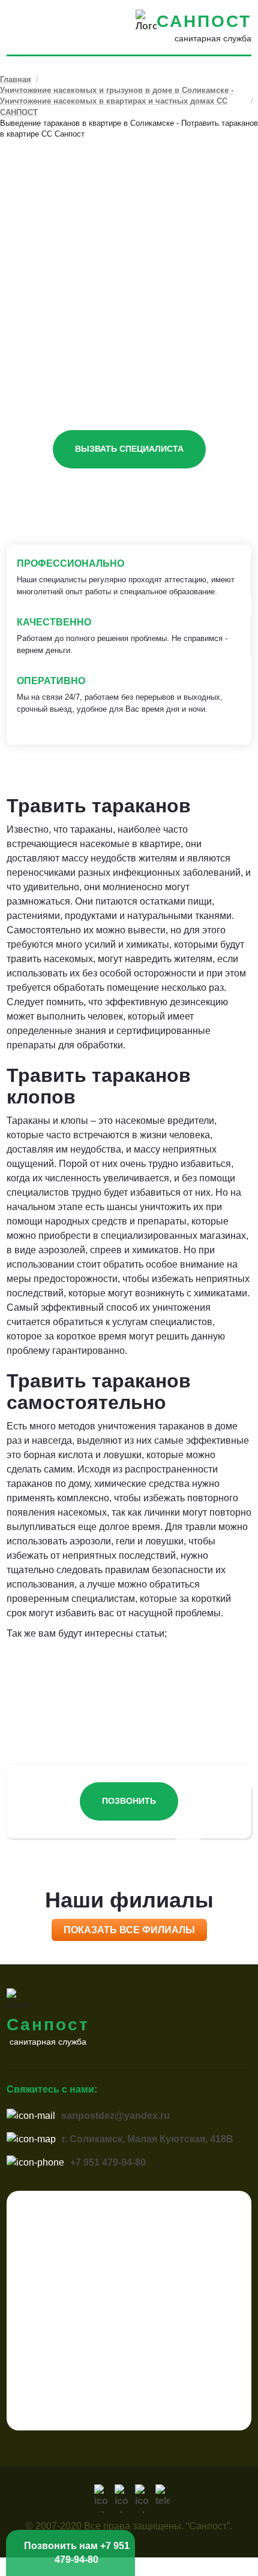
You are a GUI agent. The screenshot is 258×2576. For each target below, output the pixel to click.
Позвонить (129, 1801)
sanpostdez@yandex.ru (115, 2116)
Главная (16, 79)
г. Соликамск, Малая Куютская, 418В (148, 2139)
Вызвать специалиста (129, 449)
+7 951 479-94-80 (108, 2162)
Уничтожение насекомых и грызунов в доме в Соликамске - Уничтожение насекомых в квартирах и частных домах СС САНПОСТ (117, 101)
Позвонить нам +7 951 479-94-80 (77, 2552)
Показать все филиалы (129, 1930)
